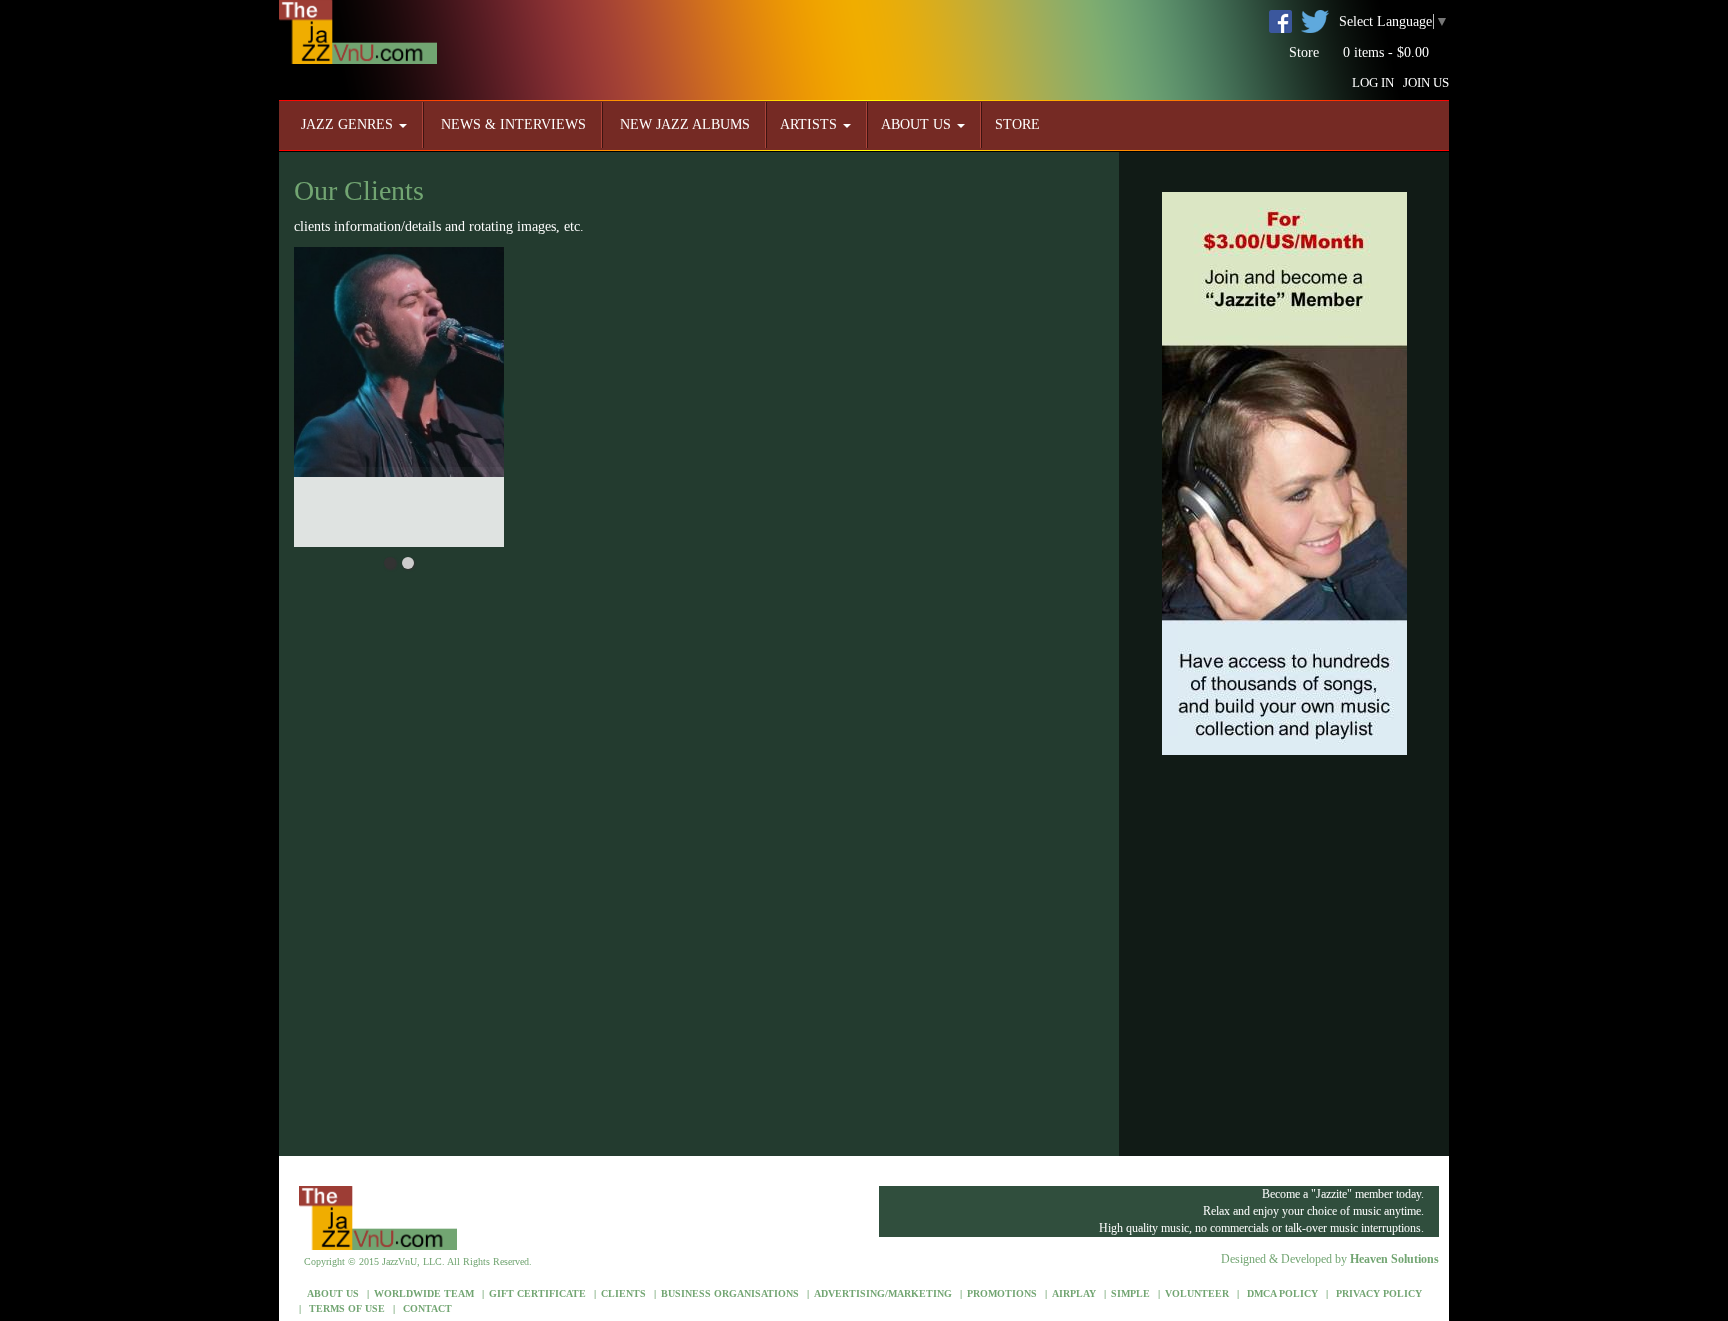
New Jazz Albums (683, 124)
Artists (810, 124)
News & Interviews (511, 124)
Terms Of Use (345, 1308)
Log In (1373, 82)
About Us (918, 124)
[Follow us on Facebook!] (1280, 20)
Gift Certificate (537, 1293)
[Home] (358, 30)
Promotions (1002, 1293)
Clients (623, 1293)
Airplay (1074, 1293)
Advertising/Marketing (883, 1293)
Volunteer (1197, 1293)
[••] (399, 397)
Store (1304, 52)
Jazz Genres (349, 124)
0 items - (1384, 52)
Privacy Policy (1377, 1293)
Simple (1130, 1293)
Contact (426, 1308)
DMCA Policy (1281, 1293)
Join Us (1426, 82)
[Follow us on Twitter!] (1315, 20)
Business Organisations (730, 1293)
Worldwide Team (424, 1293)
